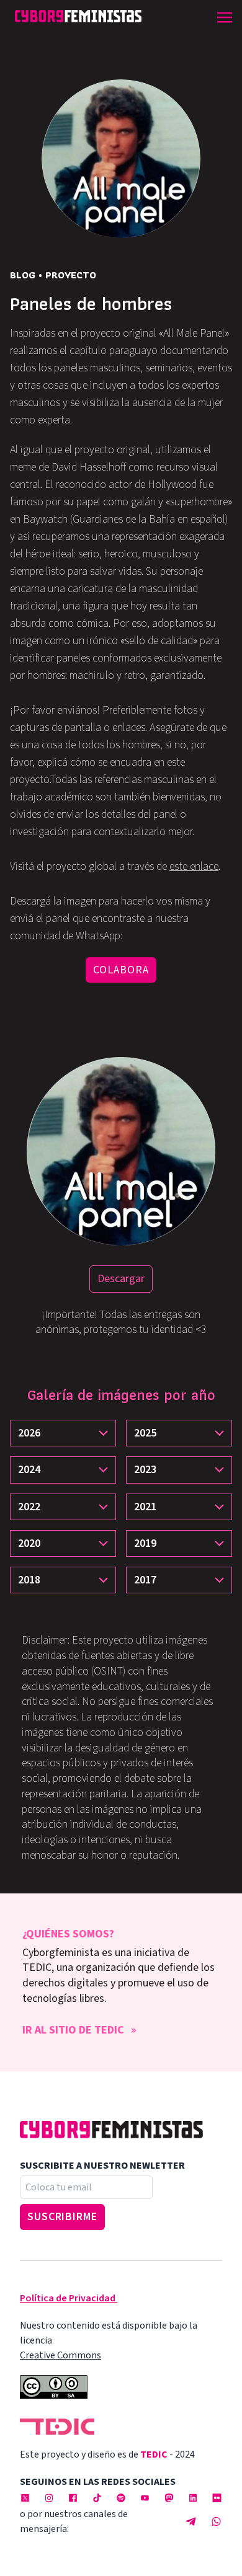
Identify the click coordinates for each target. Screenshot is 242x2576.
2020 (29, 1543)
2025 (145, 1433)
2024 (29, 1470)
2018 (29, 1580)
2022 (29, 1507)
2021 (145, 1507)
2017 (145, 1580)
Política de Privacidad (68, 2298)
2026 (29, 1433)
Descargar (121, 1279)
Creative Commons (60, 2355)
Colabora (121, 970)
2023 (145, 1470)
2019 (145, 1543)
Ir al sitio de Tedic (73, 2030)
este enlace (194, 866)
